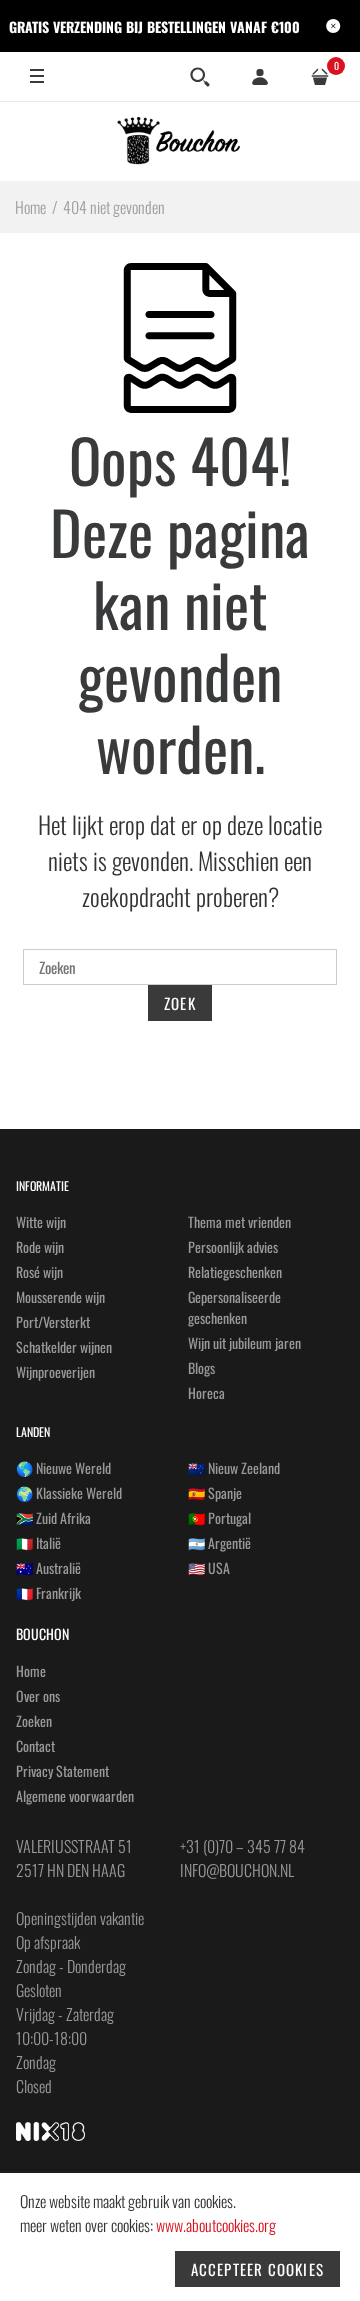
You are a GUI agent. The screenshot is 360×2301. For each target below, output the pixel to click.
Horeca (206, 1392)
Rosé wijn (39, 1271)
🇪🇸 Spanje (215, 1492)
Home (31, 1670)
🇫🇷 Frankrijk (48, 1592)
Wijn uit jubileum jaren (244, 1342)
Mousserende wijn (60, 1296)
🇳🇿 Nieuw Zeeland (234, 1467)
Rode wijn (40, 1246)
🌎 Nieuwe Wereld (63, 1467)
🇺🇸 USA (209, 1567)
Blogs (201, 1367)
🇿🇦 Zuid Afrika (53, 1517)
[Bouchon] (180, 141)
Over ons (38, 1695)
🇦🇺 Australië (48, 1567)
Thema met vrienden (239, 1221)
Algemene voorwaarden (75, 1795)
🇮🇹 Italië (38, 1542)
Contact (35, 1745)
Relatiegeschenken (235, 1271)
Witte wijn (41, 1221)
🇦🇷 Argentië (219, 1542)
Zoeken (34, 1720)
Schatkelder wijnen (64, 1346)
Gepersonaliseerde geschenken (234, 1307)
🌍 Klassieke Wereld (69, 1492)
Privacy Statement (62, 1770)
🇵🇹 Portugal (219, 1517)
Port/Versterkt (53, 1321)
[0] (320, 77)
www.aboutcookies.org (216, 2225)
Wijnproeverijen (55, 1371)
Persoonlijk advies (233, 1246)
